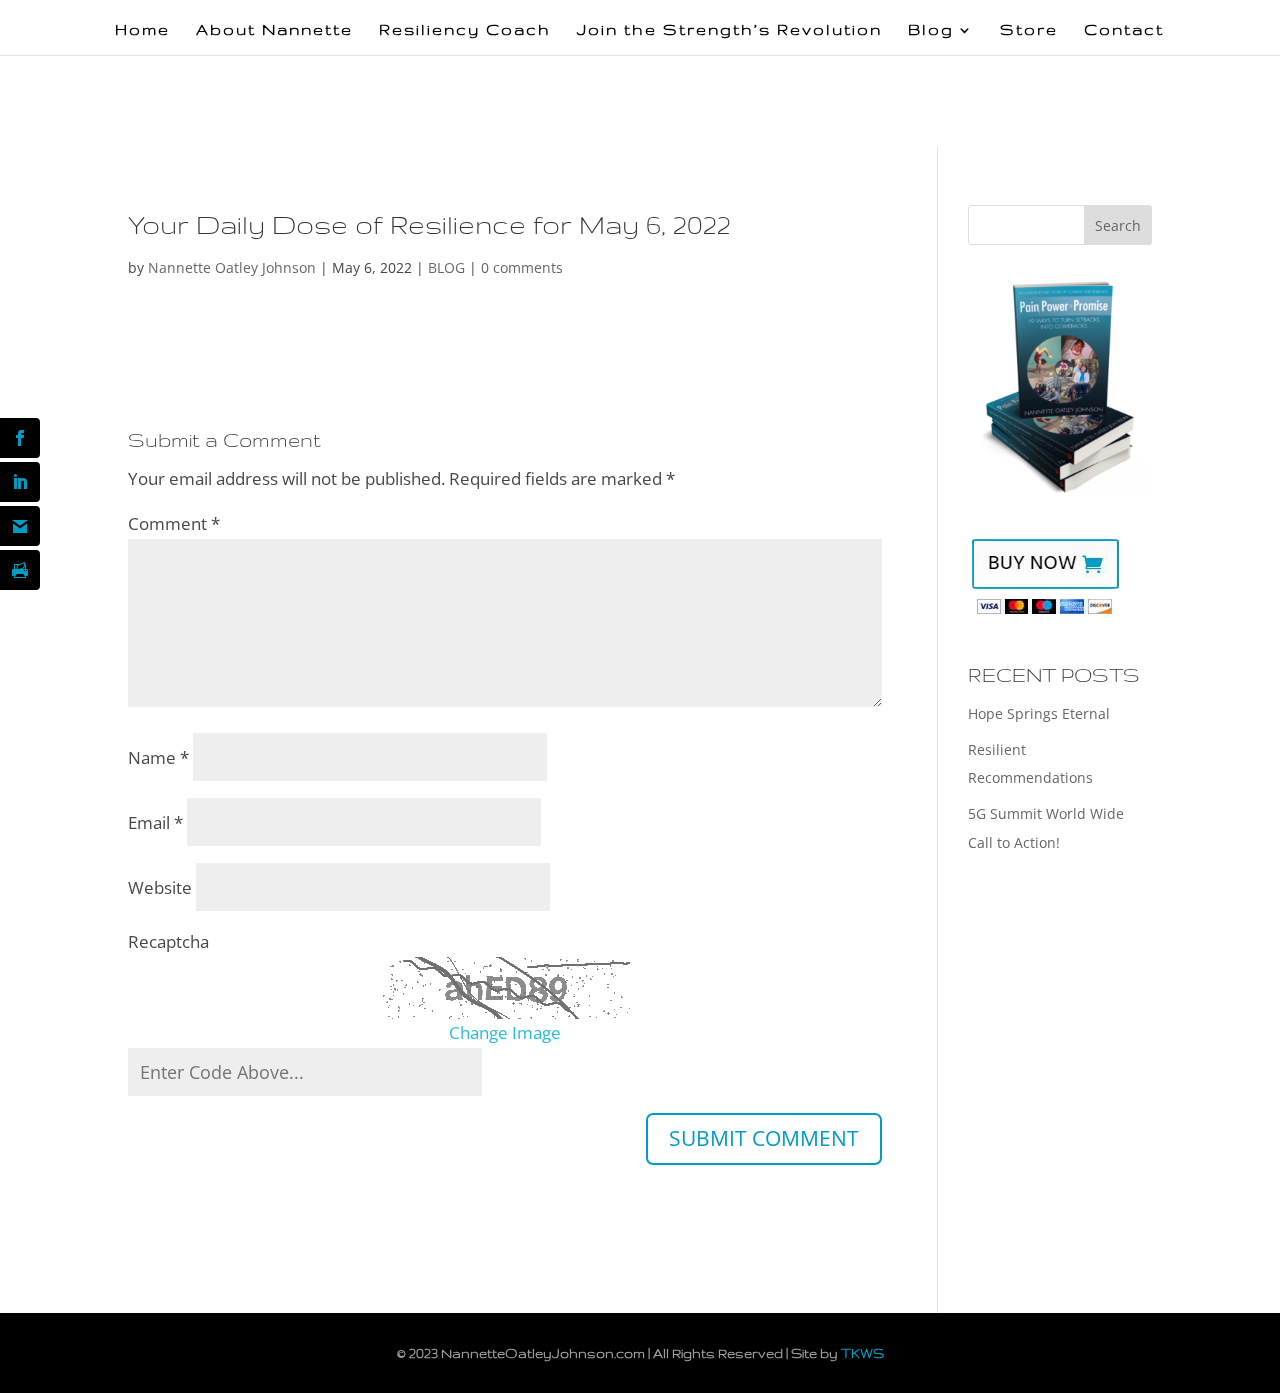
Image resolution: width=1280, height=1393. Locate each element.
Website (160, 887)
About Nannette (274, 30)
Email (155, 822)
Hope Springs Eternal (1039, 713)
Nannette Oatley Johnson (232, 267)
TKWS (862, 1353)
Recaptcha (168, 941)
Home (142, 30)
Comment (174, 523)
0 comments (522, 267)
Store (1029, 30)
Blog (931, 30)
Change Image (505, 1032)
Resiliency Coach (465, 30)
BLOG (446, 267)
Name (158, 757)
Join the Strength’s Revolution (729, 30)
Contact (1124, 30)
